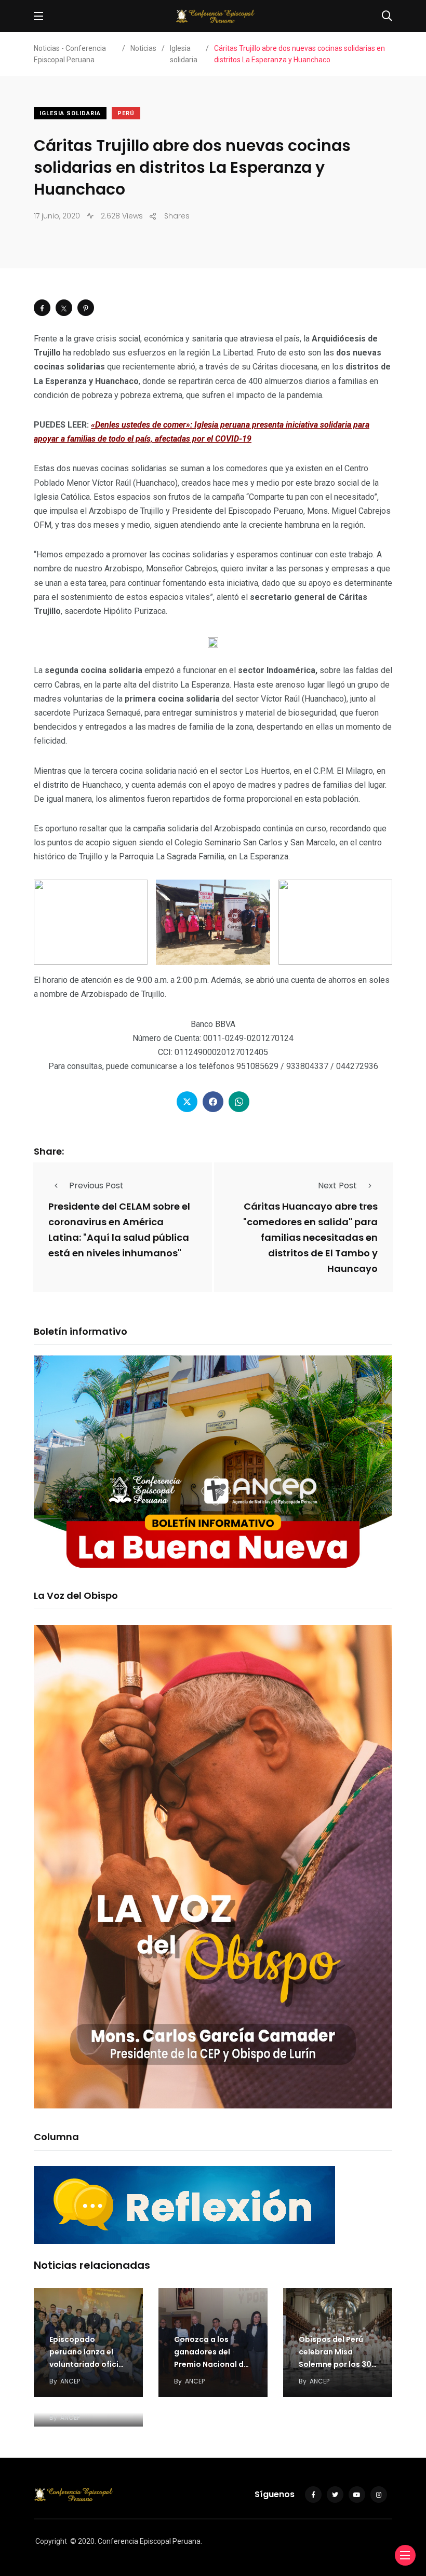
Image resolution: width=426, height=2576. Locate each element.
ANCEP (70, 2381)
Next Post (337, 1186)
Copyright (51, 2541)
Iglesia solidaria (70, 113)
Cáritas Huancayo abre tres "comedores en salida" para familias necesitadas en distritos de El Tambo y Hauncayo (310, 1237)
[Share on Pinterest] (86, 308)
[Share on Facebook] (42, 308)
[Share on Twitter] (64, 308)
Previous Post (96, 1186)
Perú (126, 113)
